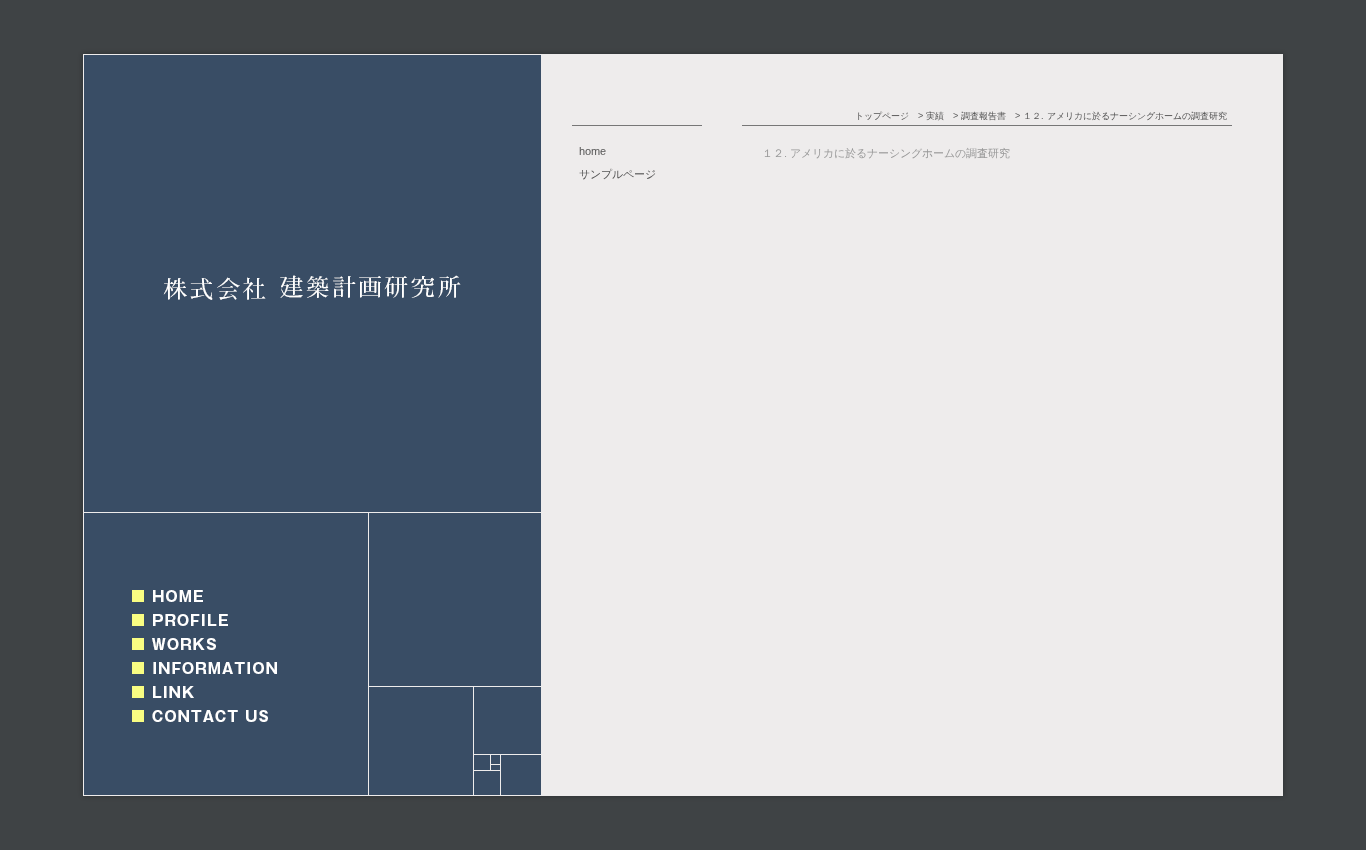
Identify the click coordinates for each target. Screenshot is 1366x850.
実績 (935, 116)
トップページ (882, 116)
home (592, 151)
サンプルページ (617, 174)
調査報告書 (983, 116)
